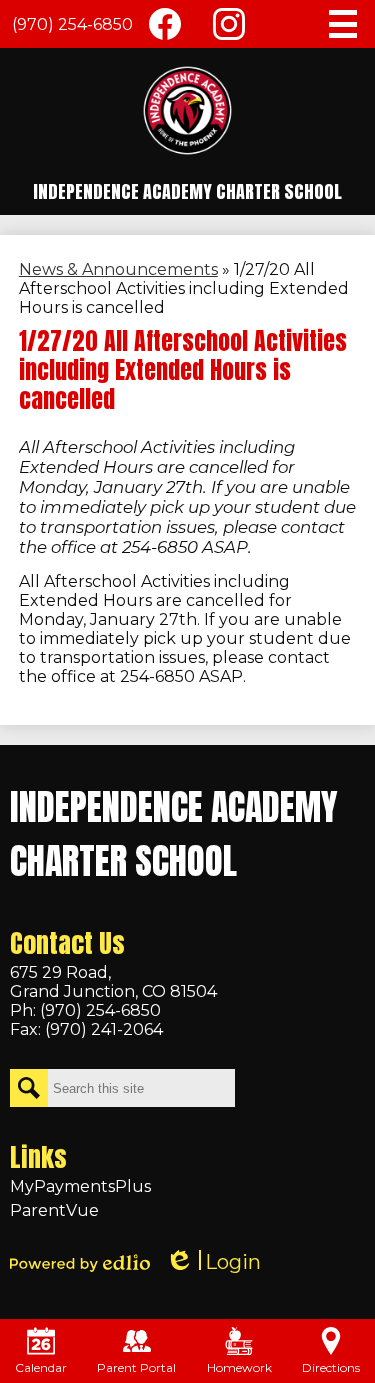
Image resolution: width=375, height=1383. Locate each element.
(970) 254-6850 (72, 24)
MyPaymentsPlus (80, 1186)
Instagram (229, 24)
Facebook (165, 24)
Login (213, 1262)
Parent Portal (136, 1367)
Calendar (41, 1367)
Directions (331, 1367)
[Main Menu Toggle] (343, 24)
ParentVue (54, 1210)
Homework (239, 1367)
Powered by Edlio (80, 1263)
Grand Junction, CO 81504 (113, 982)
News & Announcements (118, 269)
